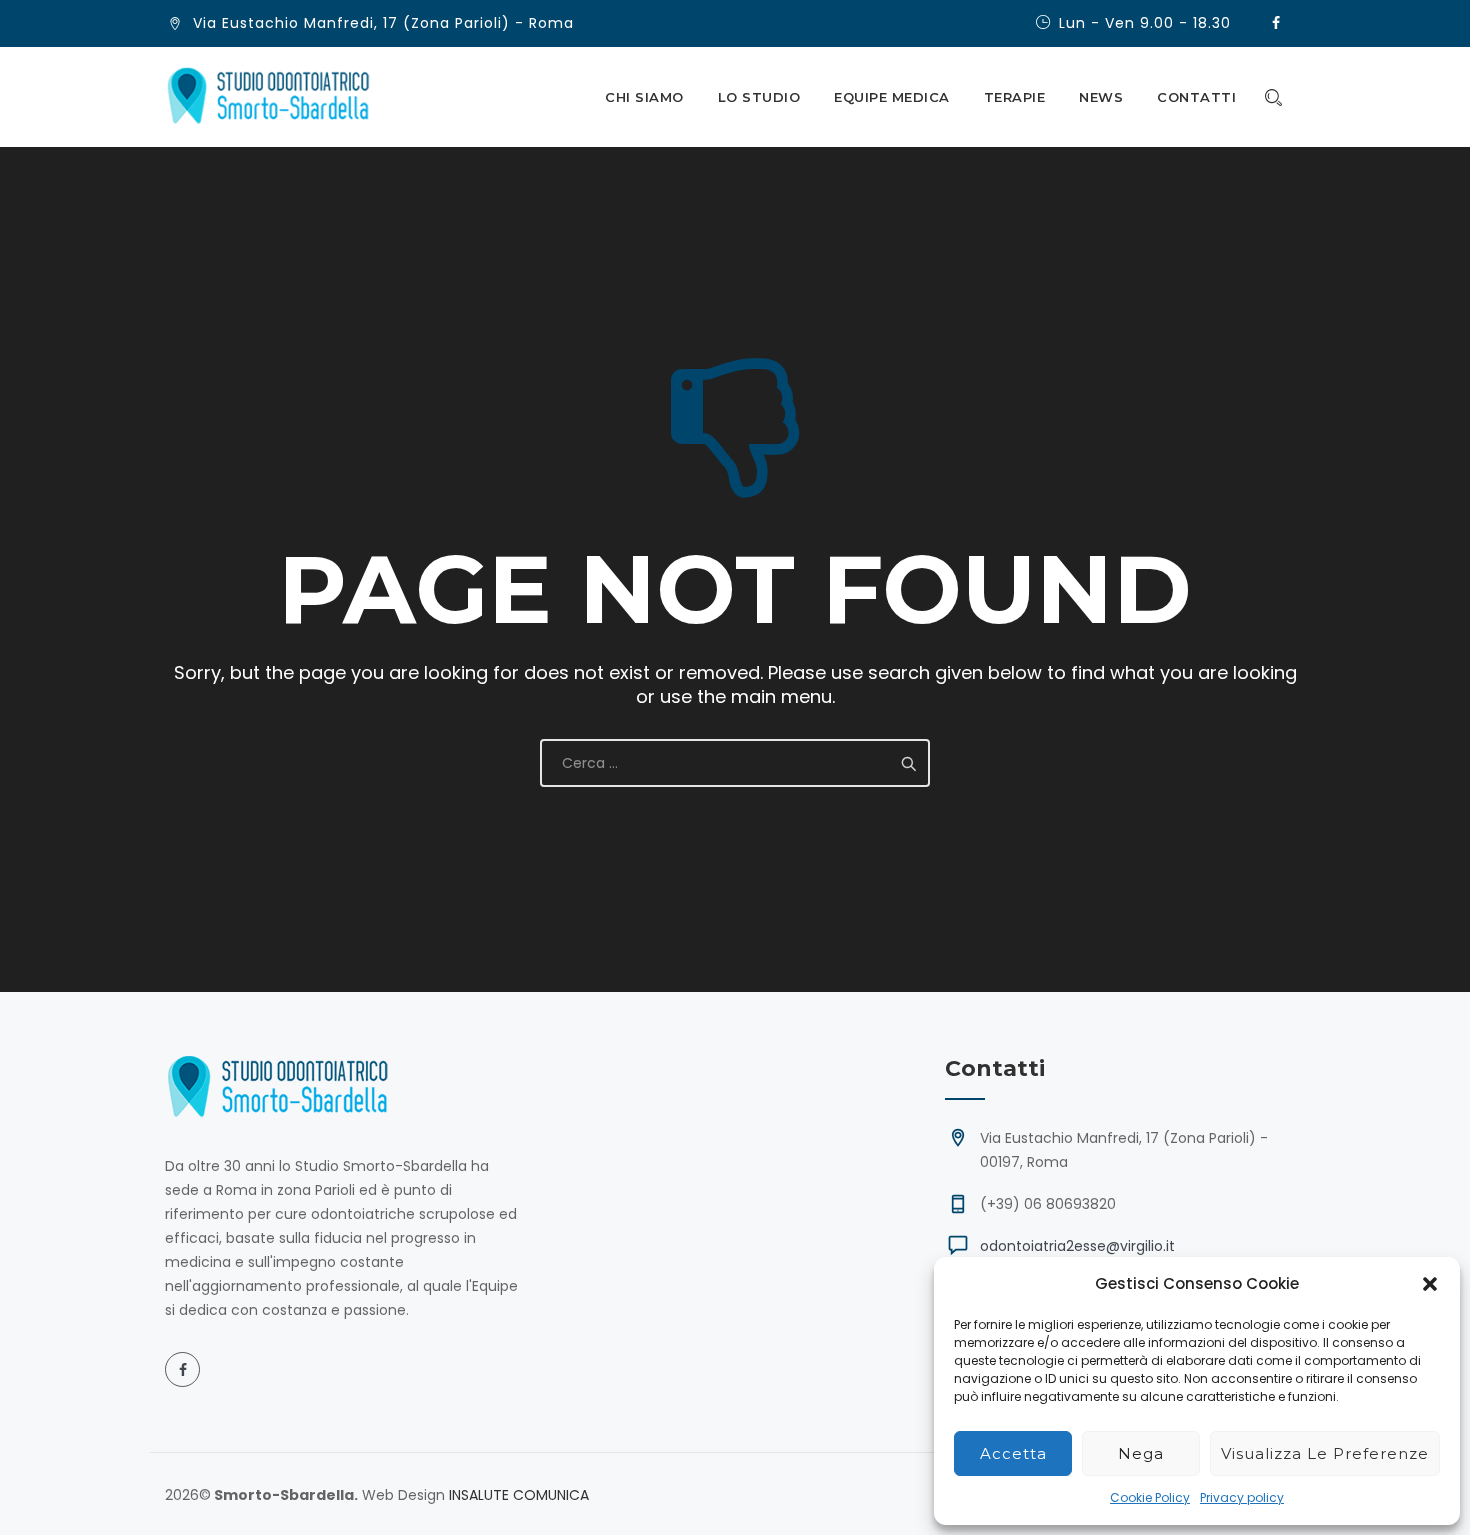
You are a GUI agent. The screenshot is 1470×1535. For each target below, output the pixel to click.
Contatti (1196, 97)
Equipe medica (892, 97)
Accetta (1013, 1453)
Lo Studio (759, 97)
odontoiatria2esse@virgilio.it (1077, 1246)
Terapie (1015, 97)
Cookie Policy (1150, 1497)
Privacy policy (1242, 1497)
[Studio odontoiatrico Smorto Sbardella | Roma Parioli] (268, 97)
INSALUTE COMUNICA (519, 1495)
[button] (1430, 1284)
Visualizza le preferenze (1325, 1453)
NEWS (1101, 97)
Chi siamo (644, 97)
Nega (1141, 1453)
